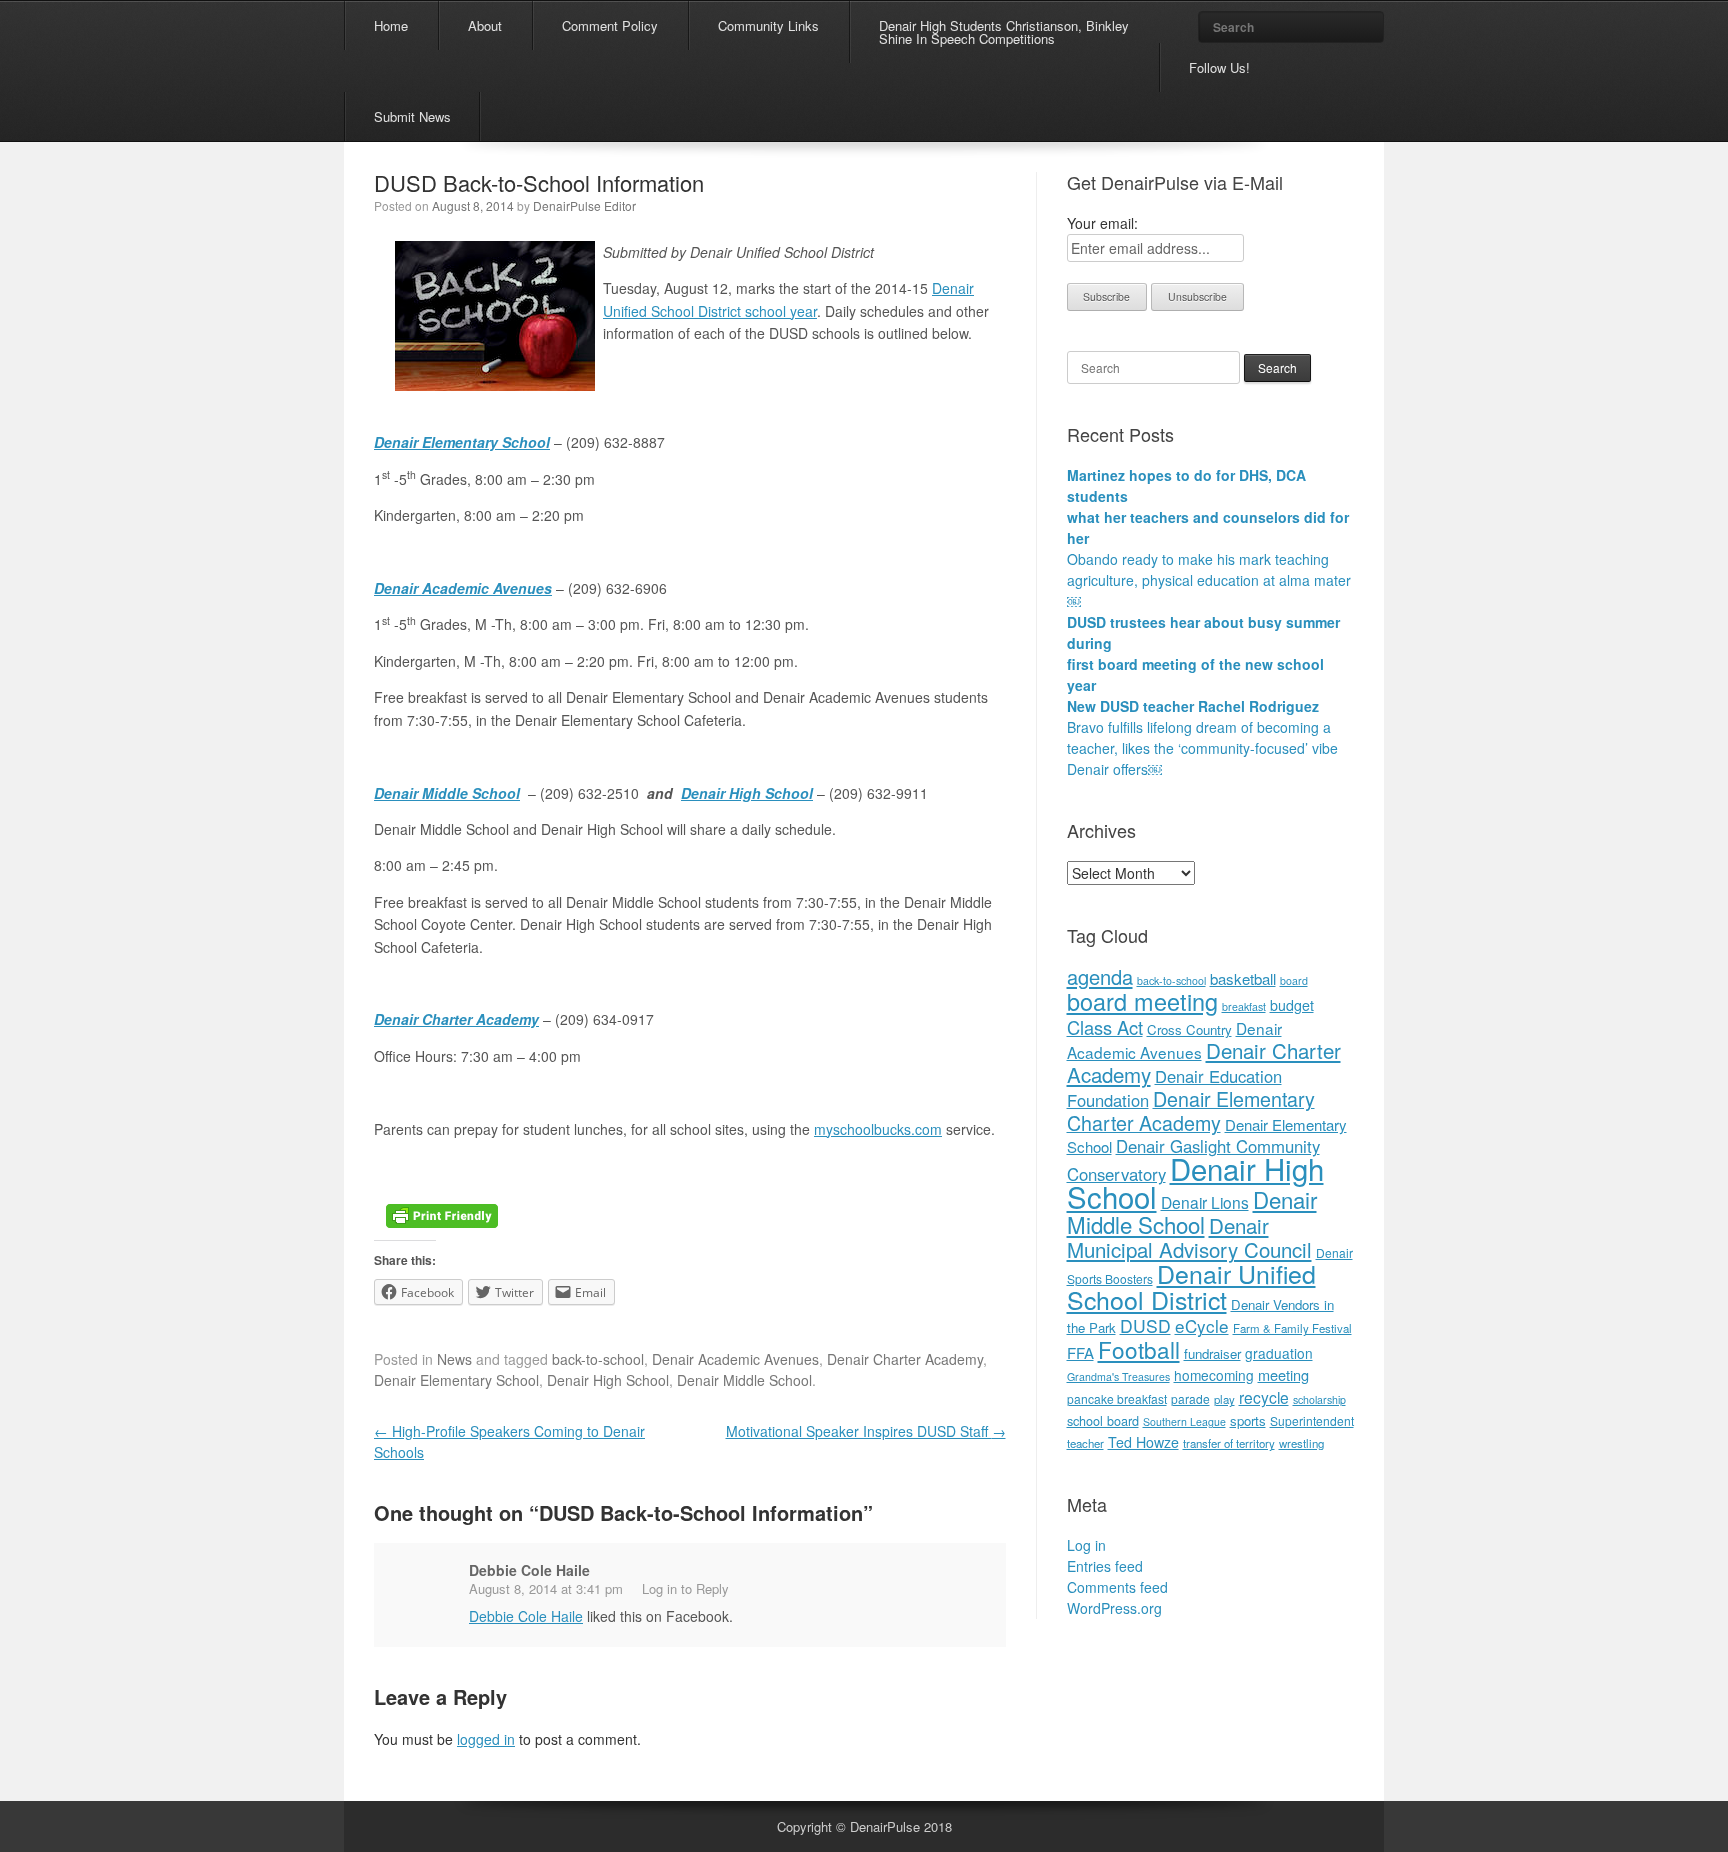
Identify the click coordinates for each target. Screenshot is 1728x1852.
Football (1139, 1349)
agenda (1100, 976)
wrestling (1301, 1443)
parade (1190, 1398)
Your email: (1102, 223)
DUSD (1145, 1325)
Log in (1086, 1545)
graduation (1279, 1353)
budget (1292, 1005)
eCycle (1202, 1325)
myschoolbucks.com (878, 1129)
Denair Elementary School (462, 442)
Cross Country (1189, 1029)
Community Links (768, 25)
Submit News (412, 116)
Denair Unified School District (1191, 1286)
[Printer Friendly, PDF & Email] (442, 1213)
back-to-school (598, 1359)
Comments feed (1117, 1587)
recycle (1264, 1397)
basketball (1243, 978)
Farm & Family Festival (1292, 1328)
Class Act (1105, 1027)
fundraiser (1212, 1353)
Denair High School (747, 793)
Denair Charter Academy (456, 1019)
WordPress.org (1114, 1608)
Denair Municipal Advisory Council (1189, 1237)
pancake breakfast (1117, 1398)
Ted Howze (1143, 1442)
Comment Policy (610, 25)
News (454, 1359)
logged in (486, 1739)
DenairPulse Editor (584, 205)
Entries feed (1105, 1566)
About (485, 25)
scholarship (1319, 1399)
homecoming (1214, 1375)
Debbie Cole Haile (529, 1570)
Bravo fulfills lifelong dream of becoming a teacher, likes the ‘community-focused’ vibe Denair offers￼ (1202, 748)
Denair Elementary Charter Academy (1191, 1110)
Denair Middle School (447, 793)
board (1294, 980)
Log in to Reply (685, 1588)
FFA (1080, 1352)
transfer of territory (1229, 1443)
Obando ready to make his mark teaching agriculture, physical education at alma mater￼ (1209, 580)
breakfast (1244, 1006)
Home (391, 25)
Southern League (1184, 1421)
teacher (1085, 1443)
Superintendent (1312, 1420)
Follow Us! (1219, 67)
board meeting (1142, 1001)
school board (1103, 1420)
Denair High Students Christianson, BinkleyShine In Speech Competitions (1004, 32)
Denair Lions (1205, 1202)
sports (1248, 1420)
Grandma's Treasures (1118, 1376)
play (1224, 1399)
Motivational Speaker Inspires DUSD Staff (866, 1431)
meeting (1283, 1374)
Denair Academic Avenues (735, 1359)
